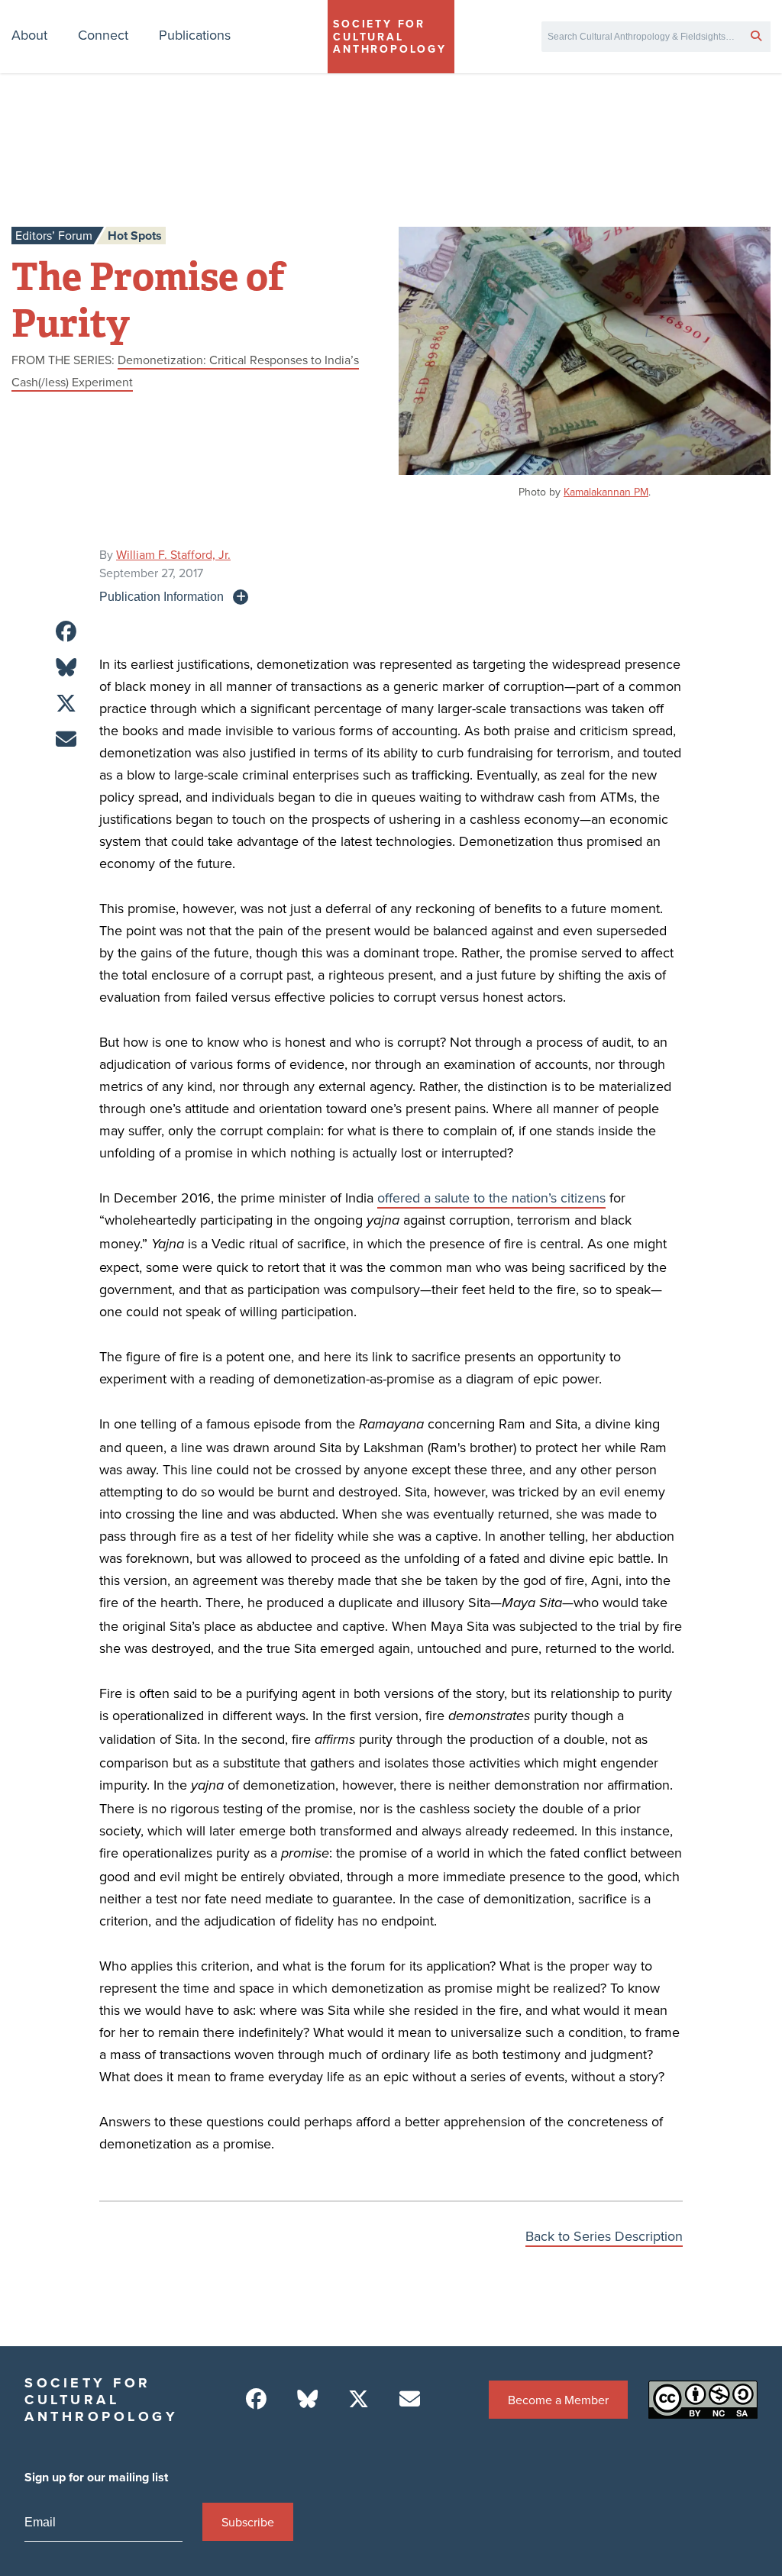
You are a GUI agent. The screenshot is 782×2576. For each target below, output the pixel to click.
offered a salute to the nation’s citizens (491, 1198)
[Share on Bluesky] (66, 668)
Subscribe (248, 2522)
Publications (195, 35)
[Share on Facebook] (66, 632)
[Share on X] (66, 704)
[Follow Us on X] (359, 2399)
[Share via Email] (66, 739)
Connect (103, 35)
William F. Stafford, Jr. (173, 554)
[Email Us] (410, 2399)
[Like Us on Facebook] (256, 2399)
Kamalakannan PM (606, 492)
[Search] (756, 35)
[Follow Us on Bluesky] (307, 2399)
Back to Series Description (604, 2236)
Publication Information (162, 596)
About (29, 35)
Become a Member (558, 2400)
